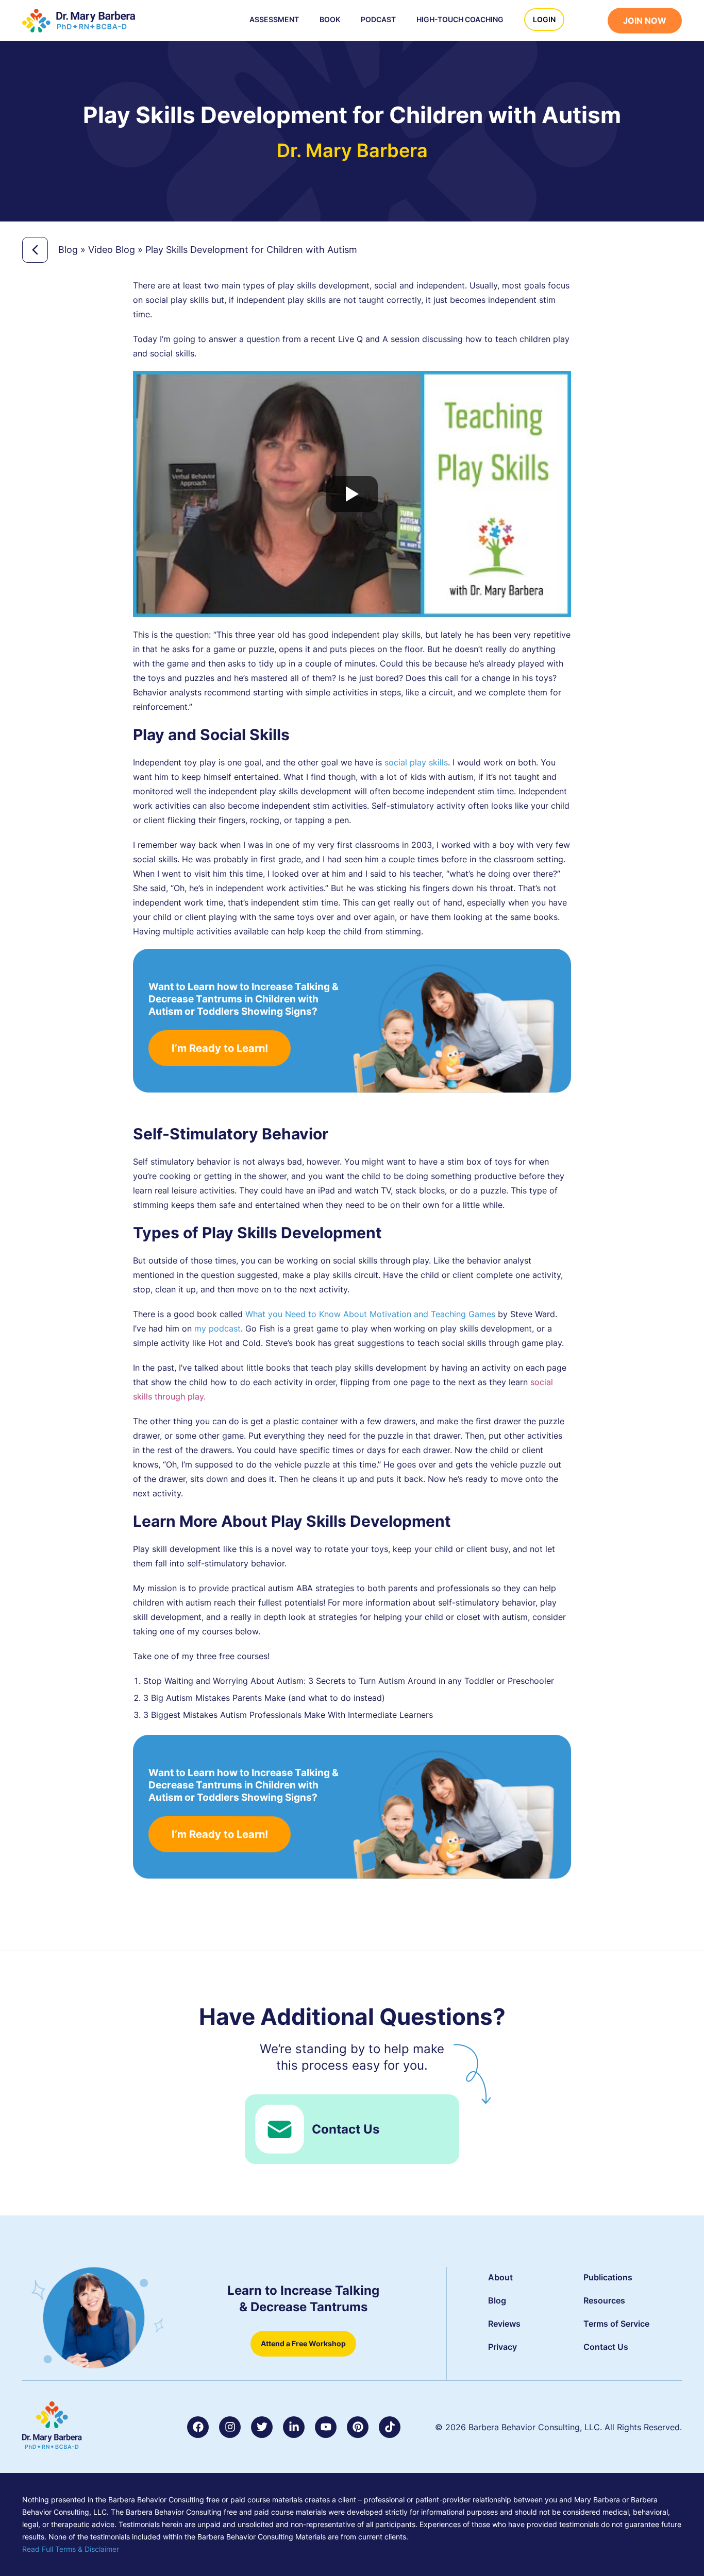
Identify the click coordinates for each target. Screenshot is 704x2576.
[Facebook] (198, 2427)
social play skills (416, 762)
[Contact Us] (280, 2129)
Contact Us (346, 2129)
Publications (608, 2277)
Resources (604, 2300)
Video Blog (112, 250)
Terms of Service (616, 2324)
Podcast (378, 19)
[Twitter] (262, 2427)
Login (544, 19)
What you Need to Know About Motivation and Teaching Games (370, 1314)
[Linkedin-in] (294, 2427)
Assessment (274, 19)
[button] (591, 22)
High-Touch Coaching (460, 19)
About (500, 2277)
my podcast (217, 1328)
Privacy (502, 2347)
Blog (68, 250)
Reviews (504, 2324)
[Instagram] (230, 2427)
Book (330, 19)
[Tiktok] (390, 2427)
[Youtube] (326, 2427)
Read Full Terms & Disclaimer (71, 2549)
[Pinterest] (358, 2427)
